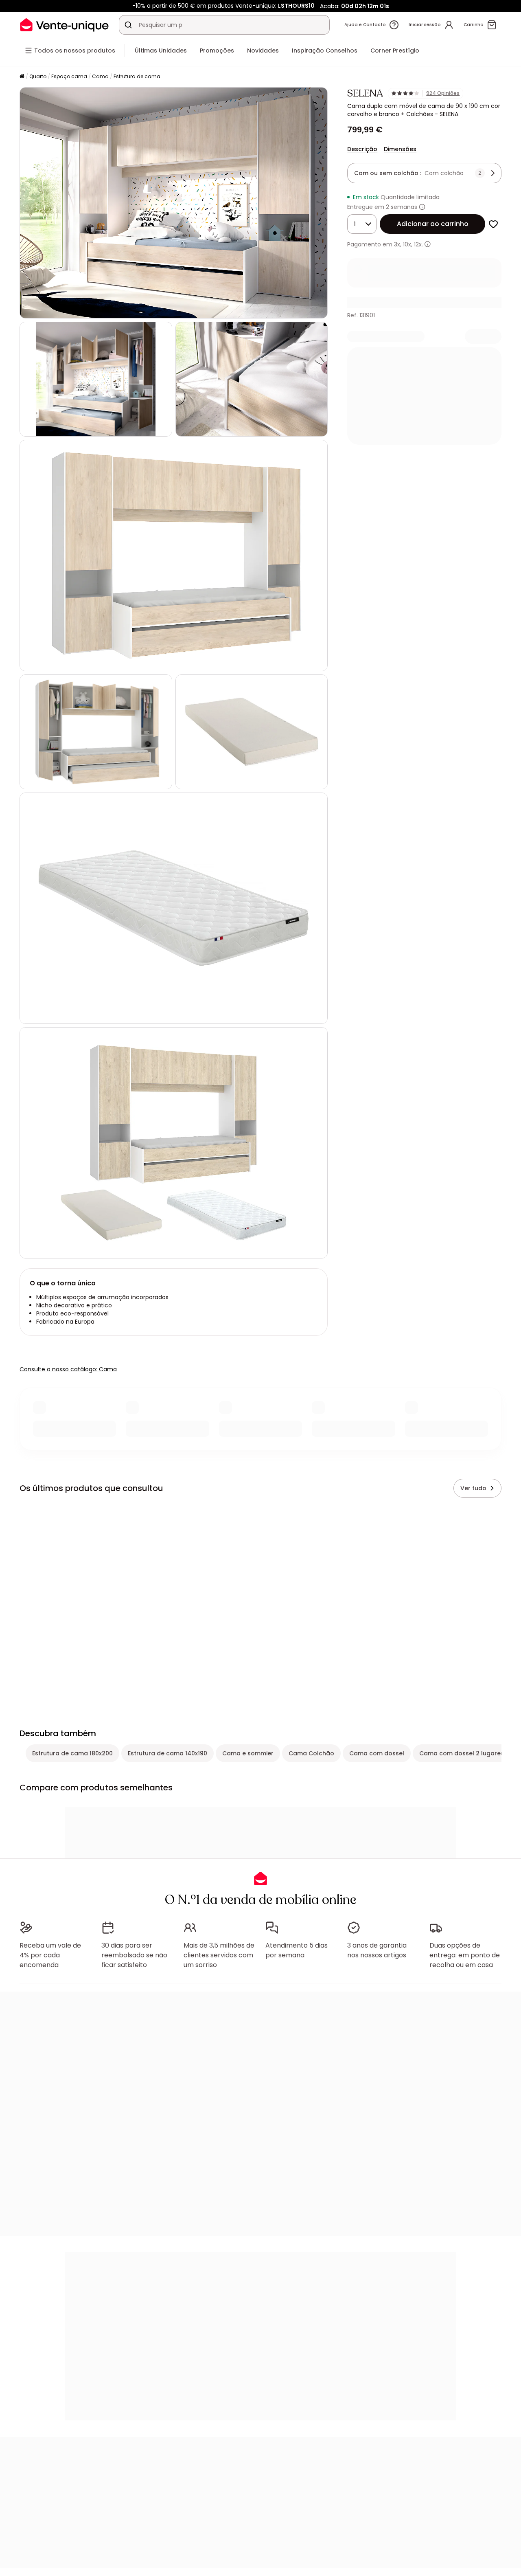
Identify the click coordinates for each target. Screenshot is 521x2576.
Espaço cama (69, 76)
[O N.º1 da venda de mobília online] (64, 25)
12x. (418, 244)
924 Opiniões (443, 93)
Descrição (362, 149)
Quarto (38, 76)
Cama (100, 76)
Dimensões (400, 149)
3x (397, 244)
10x (407, 244)
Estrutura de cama (137, 76)
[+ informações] (428, 244)
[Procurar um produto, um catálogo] (128, 25)
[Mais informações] (422, 207)
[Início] (22, 77)
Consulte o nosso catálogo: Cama (68, 1369)
